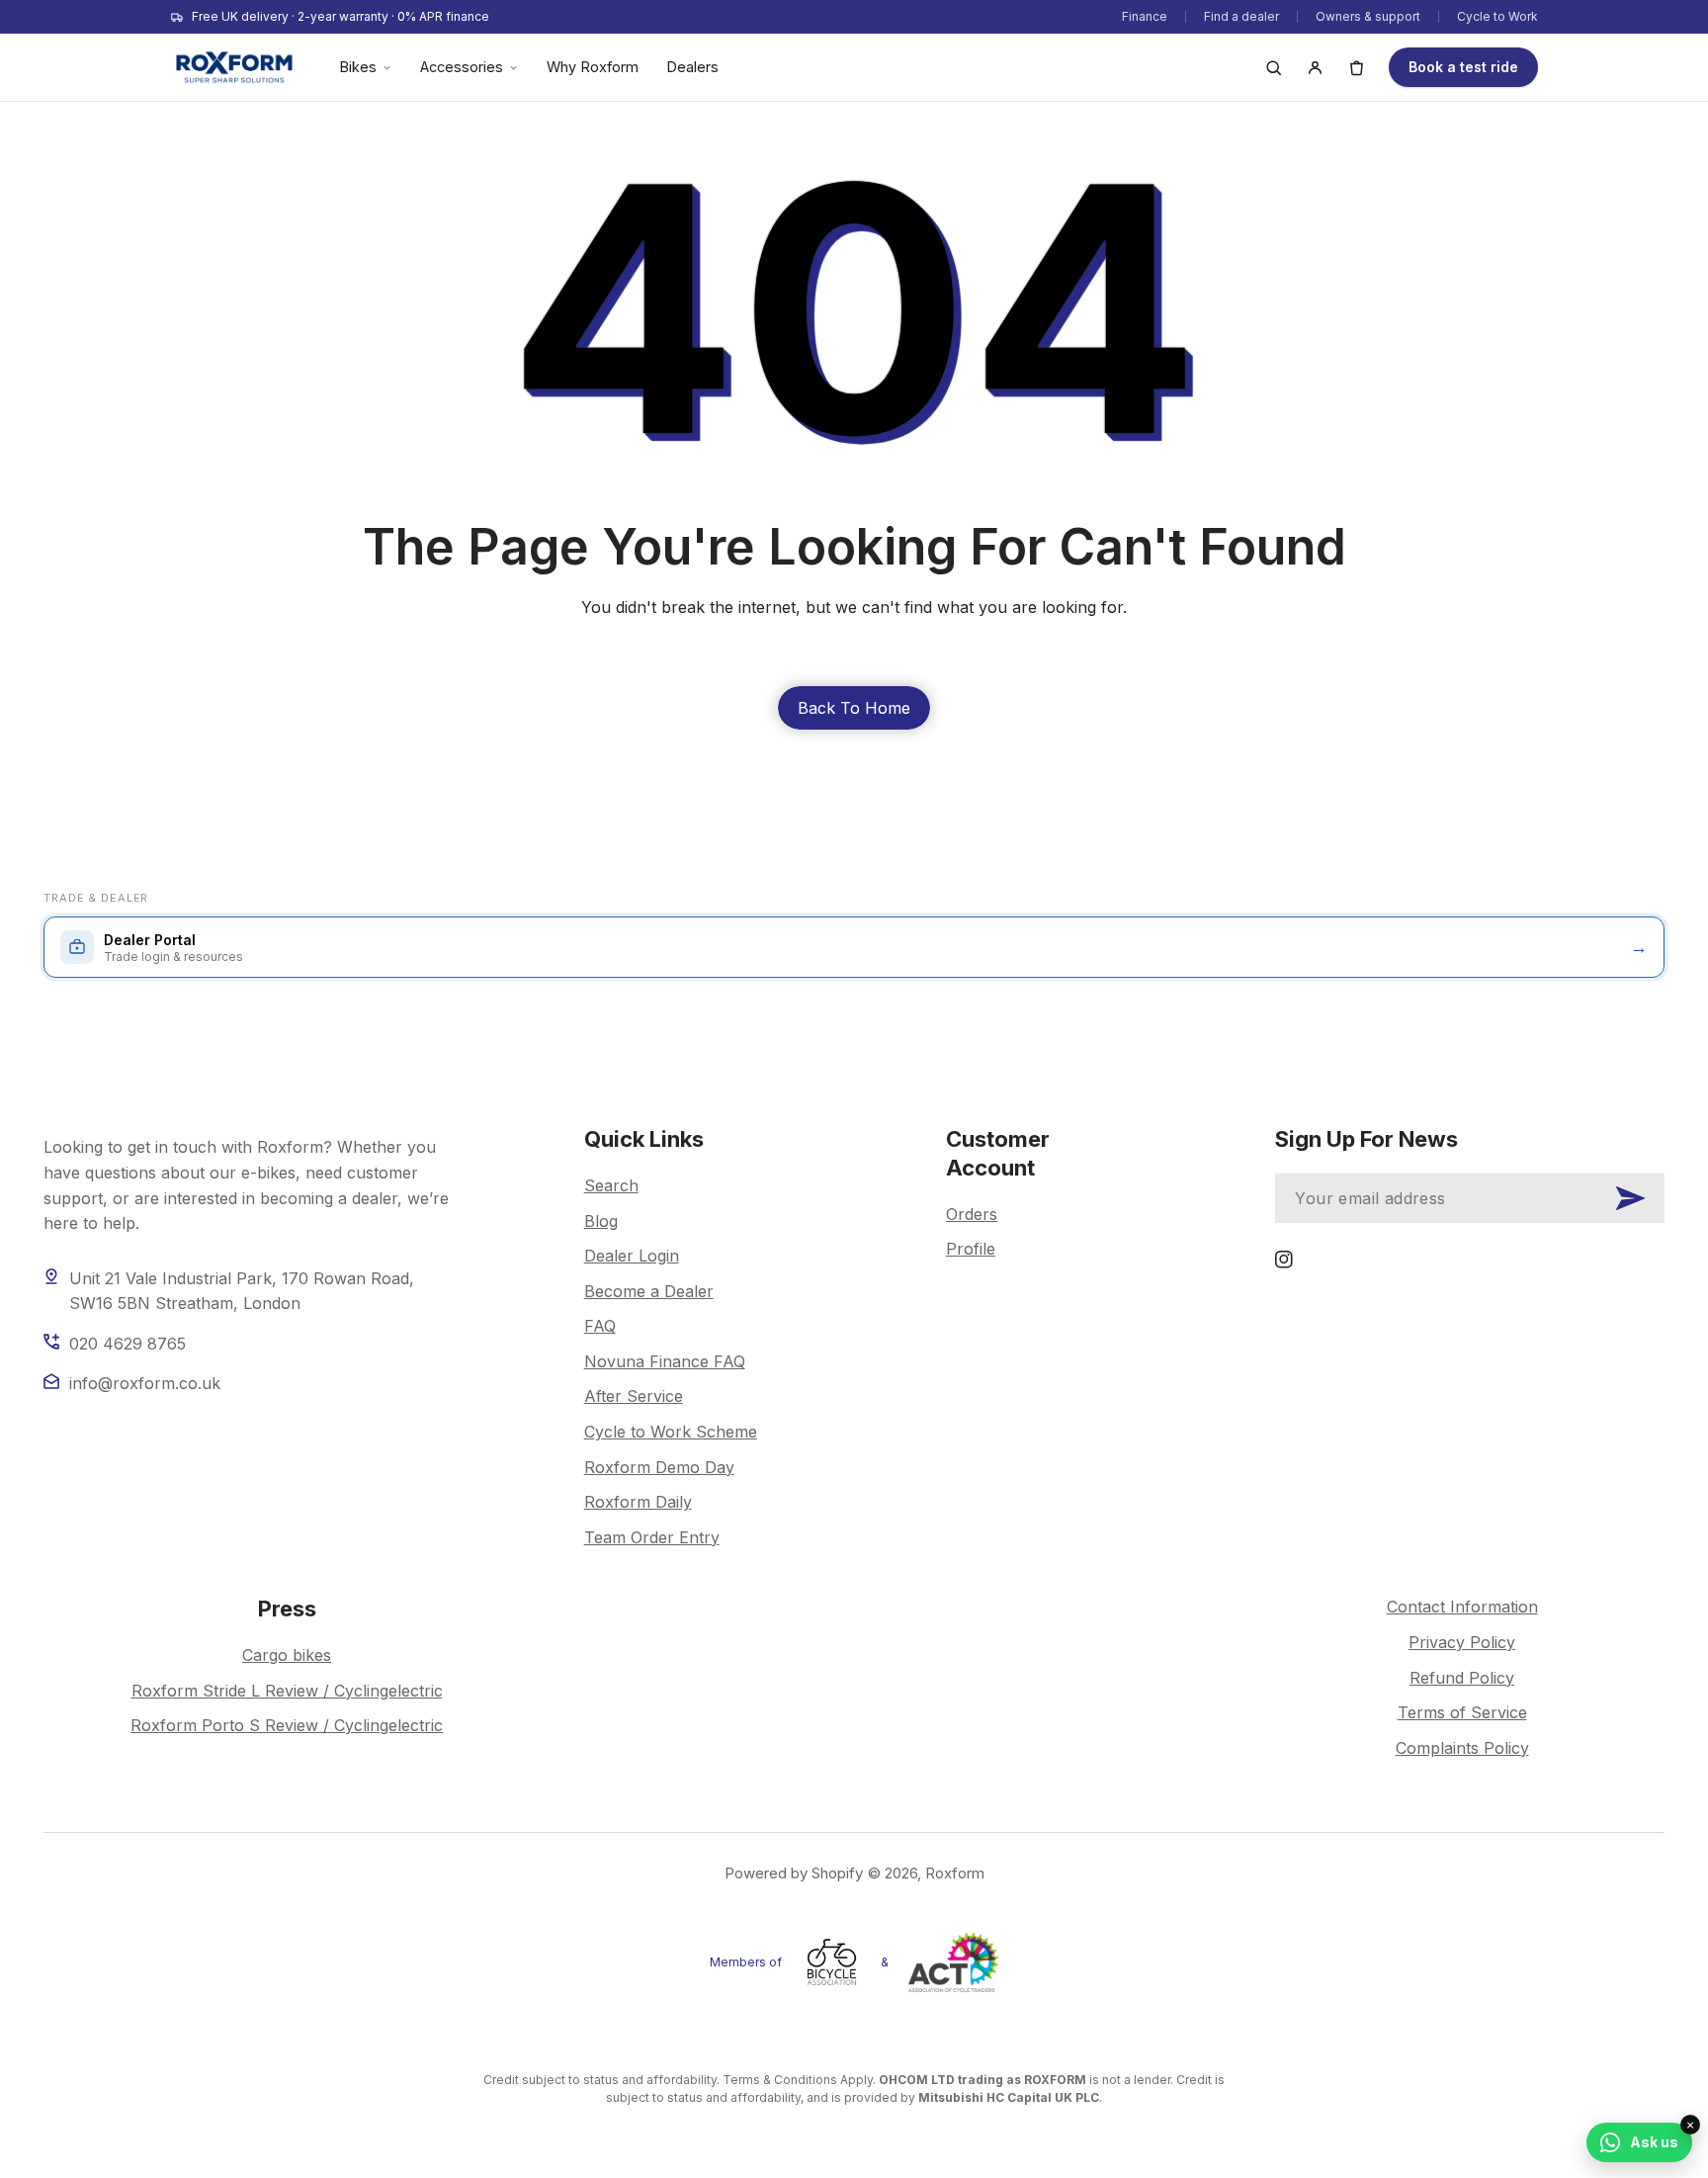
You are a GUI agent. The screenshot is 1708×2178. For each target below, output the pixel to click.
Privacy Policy (1462, 1642)
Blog (601, 1221)
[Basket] (1356, 67)
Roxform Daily (638, 1502)
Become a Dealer (649, 1291)
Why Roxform (593, 67)
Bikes (358, 67)
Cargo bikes (287, 1655)
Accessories (462, 67)
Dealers (692, 67)
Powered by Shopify (794, 1873)
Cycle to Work (1497, 16)
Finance (1145, 16)
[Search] (1273, 67)
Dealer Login (632, 1256)
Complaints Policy (1462, 1748)
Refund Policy (1462, 1678)
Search (611, 1185)
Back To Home (854, 708)
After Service (634, 1396)
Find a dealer (1241, 16)
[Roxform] (234, 67)
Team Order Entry (652, 1537)
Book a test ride (1463, 67)
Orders (972, 1214)
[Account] (1315, 67)
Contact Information (1462, 1607)
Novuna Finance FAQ (665, 1361)
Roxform (955, 1873)
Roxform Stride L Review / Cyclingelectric (287, 1691)
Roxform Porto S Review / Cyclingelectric (287, 1725)
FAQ (600, 1326)
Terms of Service (1462, 1712)
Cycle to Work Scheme (671, 1432)
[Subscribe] (1630, 1198)
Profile (971, 1249)
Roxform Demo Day (659, 1467)
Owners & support (1368, 16)
